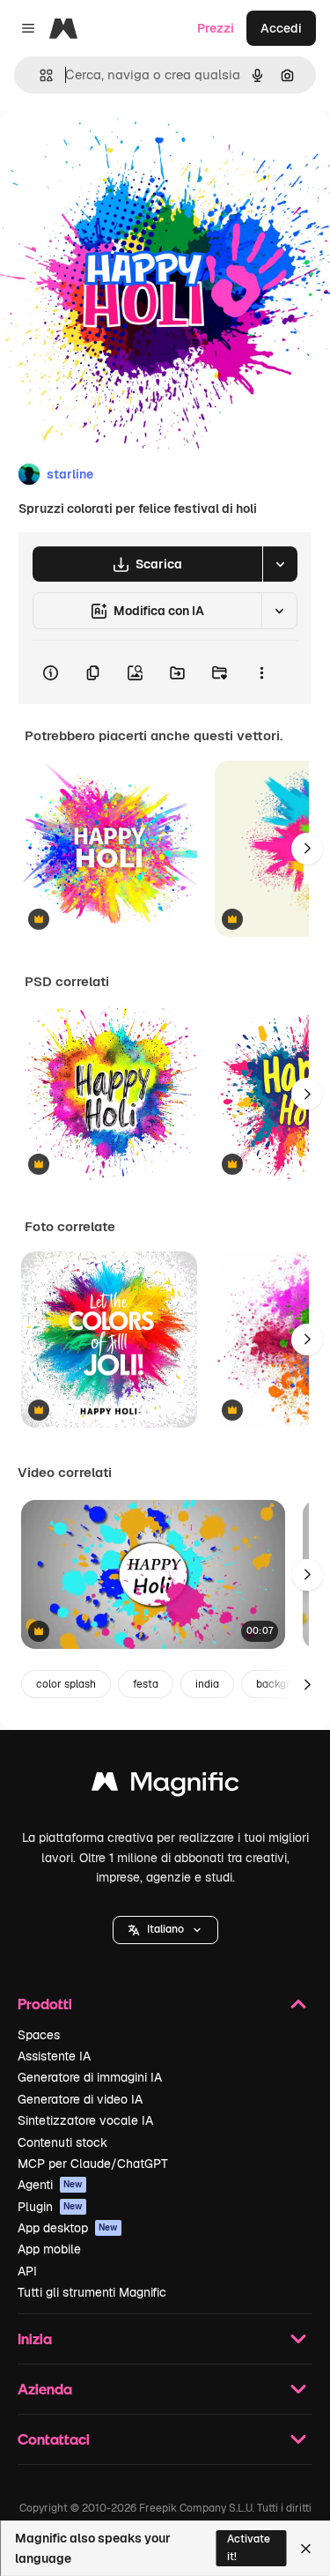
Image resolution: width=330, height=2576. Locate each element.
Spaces (39, 2035)
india (207, 1684)
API (27, 2271)
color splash (66, 1684)
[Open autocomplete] (39, 75)
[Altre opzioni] (261, 672)
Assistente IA (54, 2056)
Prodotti (45, 2004)
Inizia (35, 2338)
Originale (116, 151)
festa (146, 1684)
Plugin (50, 2207)
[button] (165, 1930)
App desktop (68, 2228)
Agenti (50, 2185)
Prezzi (216, 28)
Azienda (45, 2389)
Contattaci (54, 2439)
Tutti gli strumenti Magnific (92, 2292)
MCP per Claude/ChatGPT (93, 2164)
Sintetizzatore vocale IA (85, 2120)
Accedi (281, 28)
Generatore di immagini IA (90, 2077)
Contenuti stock (62, 2142)
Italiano (165, 1929)
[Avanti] (307, 849)
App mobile (49, 2249)
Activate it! (249, 2547)
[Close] (306, 2549)
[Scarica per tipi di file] (280, 564)
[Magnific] (165, 1786)
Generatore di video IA (80, 2099)
